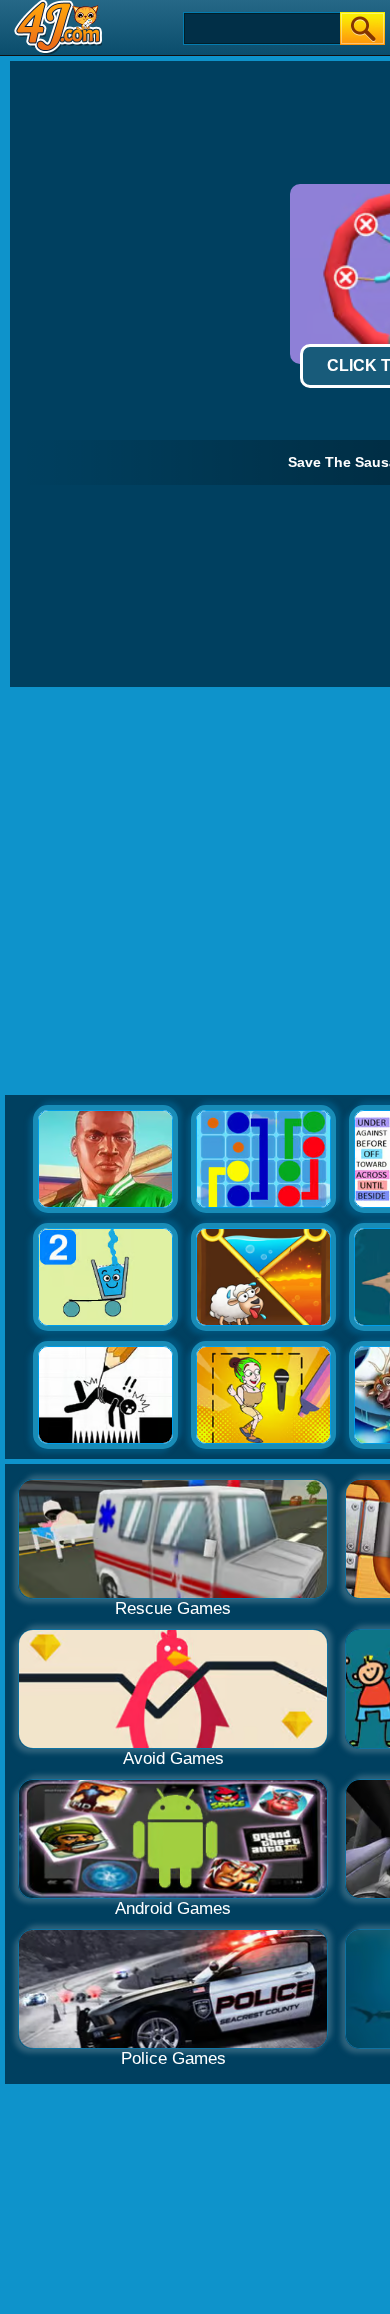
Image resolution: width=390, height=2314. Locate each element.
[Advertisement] (195, 892)
